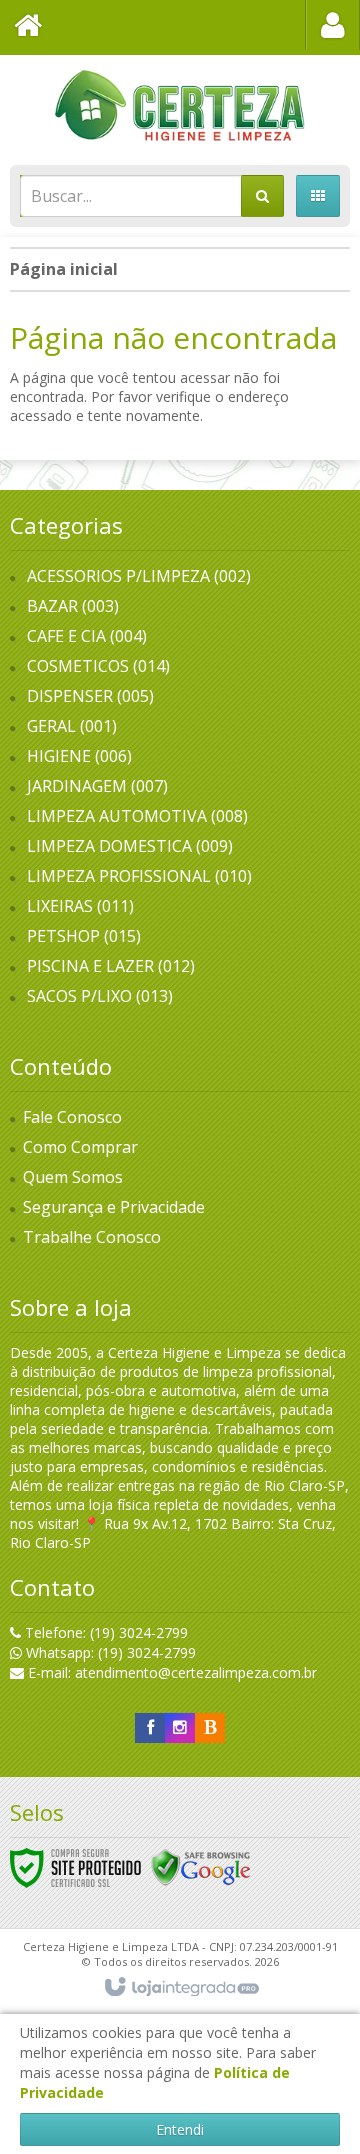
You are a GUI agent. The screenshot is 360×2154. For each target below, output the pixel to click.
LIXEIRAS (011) (80, 906)
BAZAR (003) (73, 606)
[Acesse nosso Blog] (210, 1727)
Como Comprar (80, 1147)
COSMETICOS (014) (98, 666)
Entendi (180, 2129)
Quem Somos (73, 1177)
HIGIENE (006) (79, 756)
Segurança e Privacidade (114, 1207)
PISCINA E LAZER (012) (111, 966)
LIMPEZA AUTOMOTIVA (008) (137, 816)
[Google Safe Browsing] (201, 1866)
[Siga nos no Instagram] (180, 1727)
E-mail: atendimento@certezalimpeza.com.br (170, 1672)
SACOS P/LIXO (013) (100, 996)
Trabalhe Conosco (92, 1237)
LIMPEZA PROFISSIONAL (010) (139, 876)
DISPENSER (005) (90, 696)
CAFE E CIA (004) (87, 636)
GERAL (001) (72, 726)
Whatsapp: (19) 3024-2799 (109, 1652)
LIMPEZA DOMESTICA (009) (130, 846)
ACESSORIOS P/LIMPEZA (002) (139, 576)
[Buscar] (262, 196)
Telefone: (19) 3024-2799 (104, 1632)
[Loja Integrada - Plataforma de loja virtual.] (180, 1988)
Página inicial (64, 269)
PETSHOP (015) (84, 936)
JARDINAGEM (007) (97, 786)
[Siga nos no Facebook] (150, 1727)
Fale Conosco (72, 1117)
